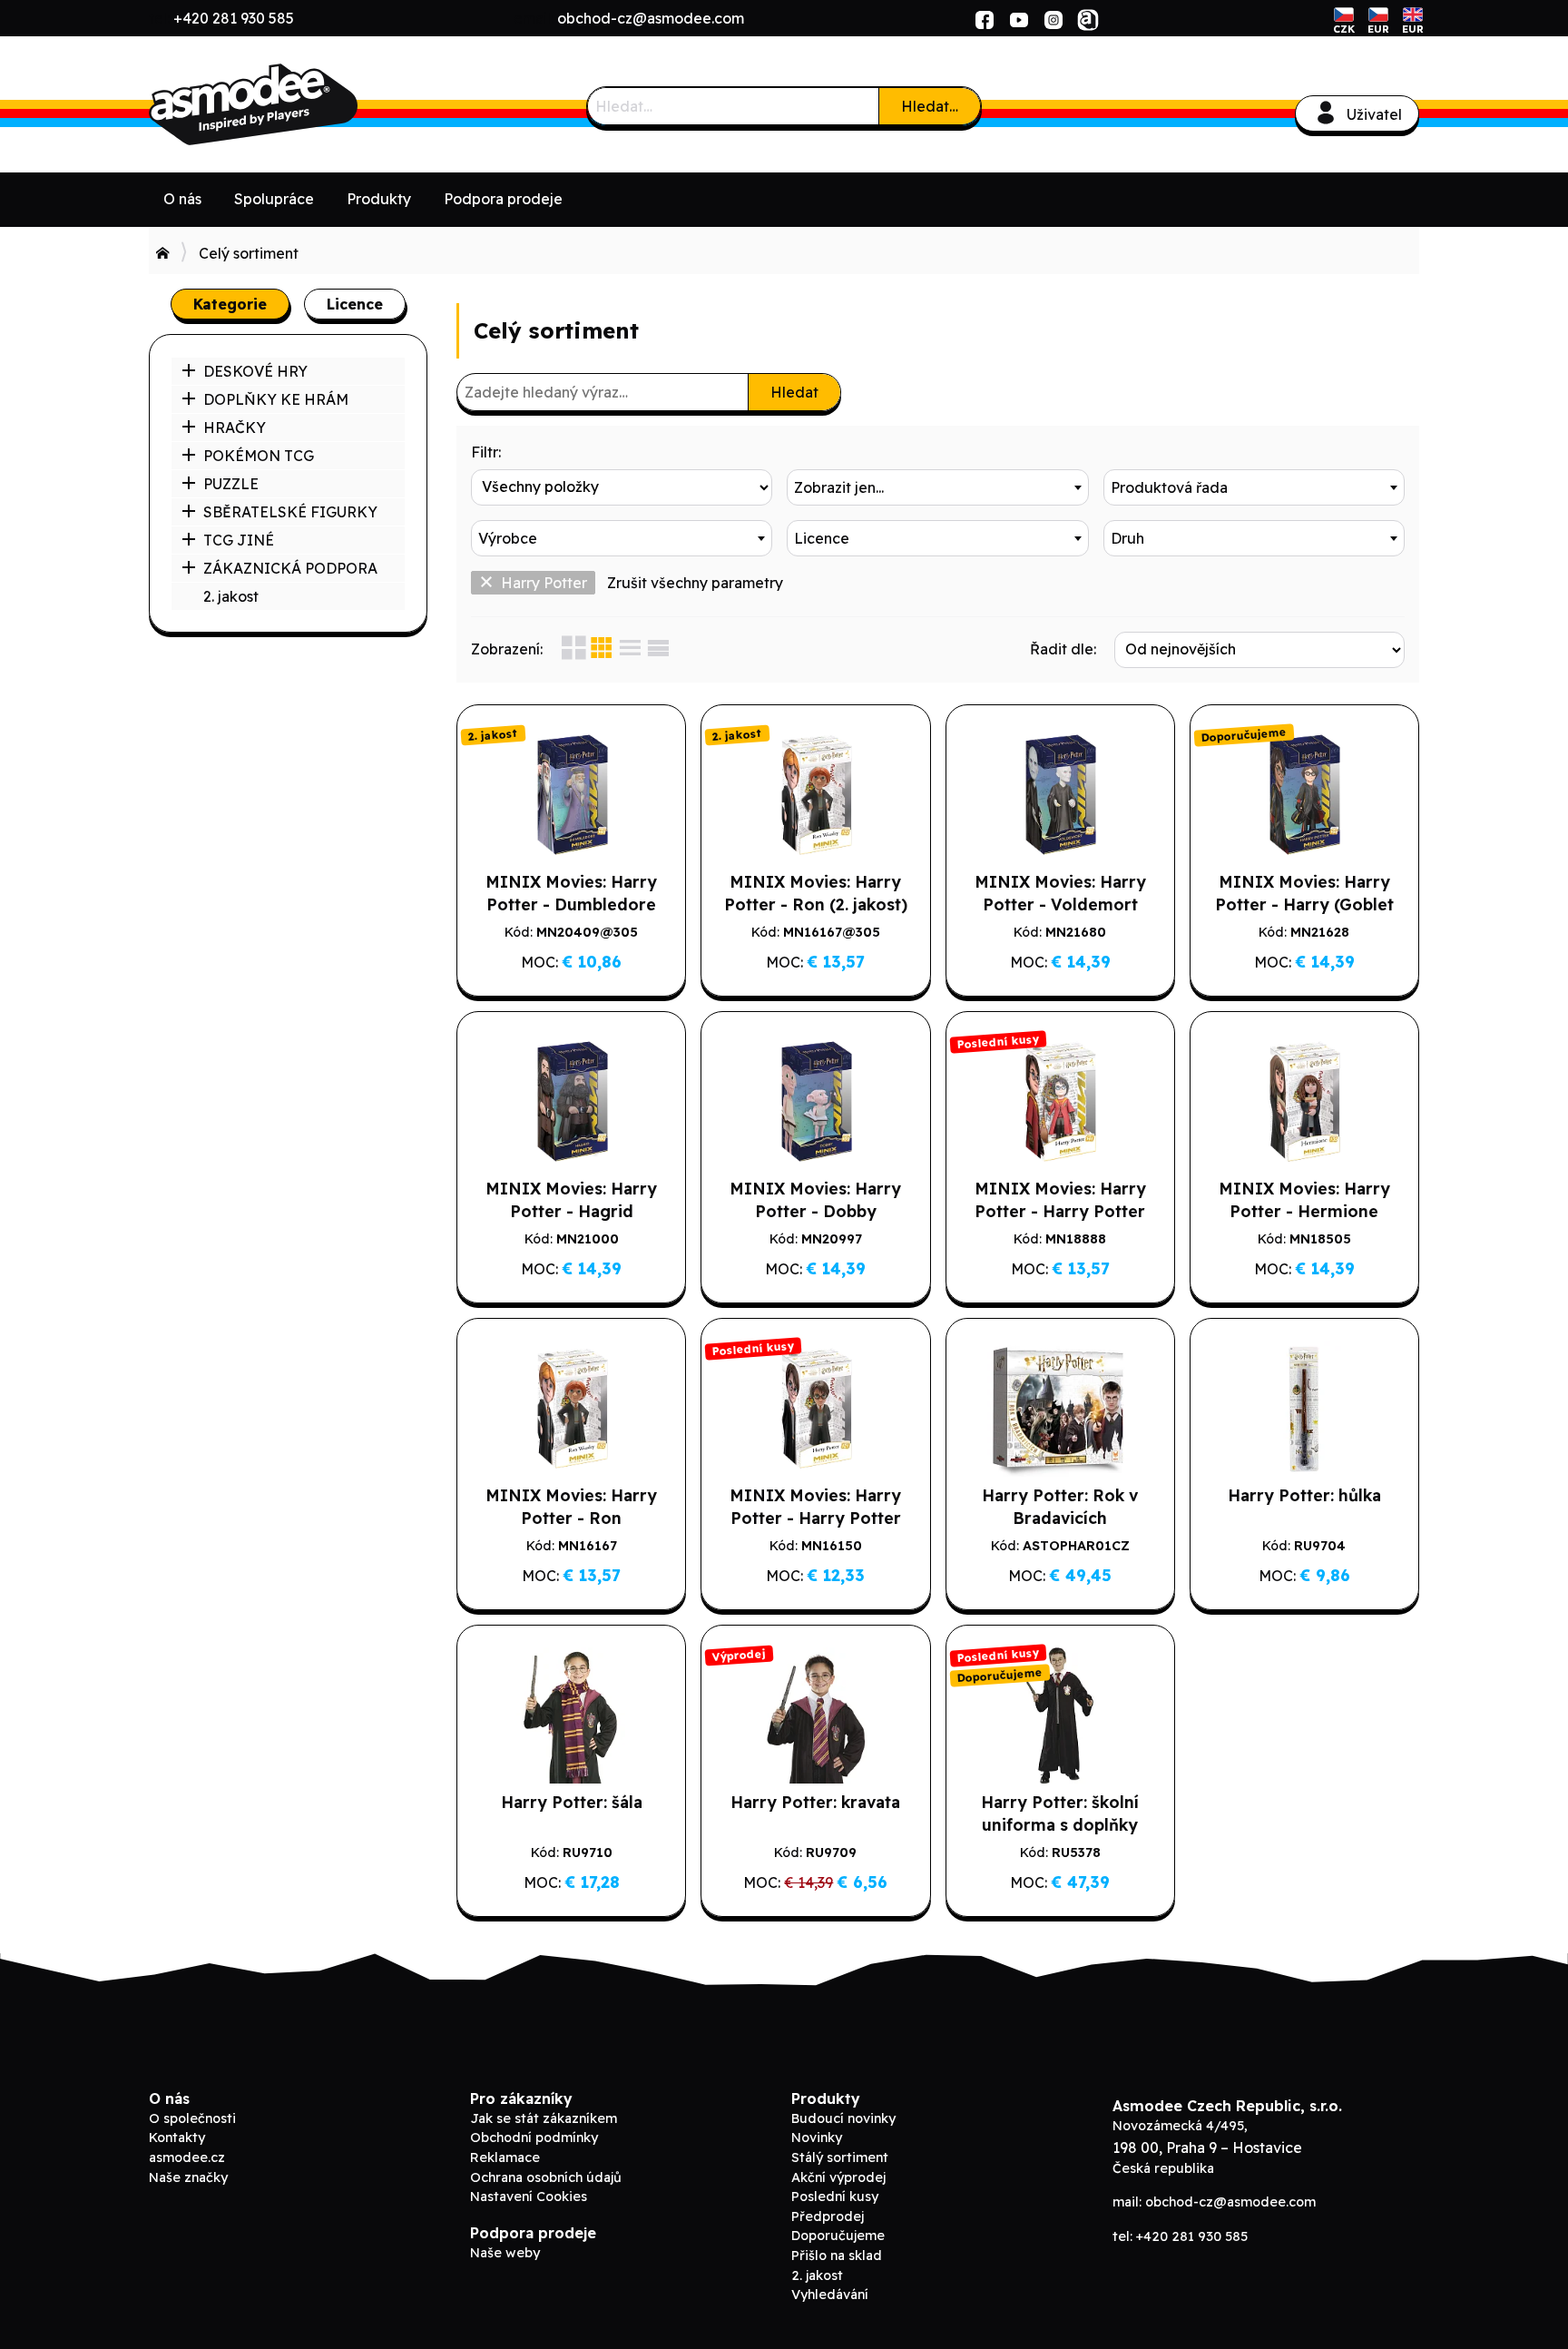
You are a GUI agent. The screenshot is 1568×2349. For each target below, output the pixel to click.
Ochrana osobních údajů (546, 2177)
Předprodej (828, 2216)
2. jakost (231, 596)
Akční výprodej (838, 2177)
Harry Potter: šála (572, 1802)
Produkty (379, 199)
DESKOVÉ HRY (255, 371)
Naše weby (505, 2253)
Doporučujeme (838, 2236)
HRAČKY (235, 428)
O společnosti (192, 2118)
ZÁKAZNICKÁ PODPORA (290, 568)
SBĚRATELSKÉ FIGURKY (290, 512)
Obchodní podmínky (534, 2138)
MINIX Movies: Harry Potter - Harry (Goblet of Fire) (1304, 904)
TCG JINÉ (239, 540)
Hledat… (930, 106)
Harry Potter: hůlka (1304, 1495)
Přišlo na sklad (837, 2256)
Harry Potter (544, 583)
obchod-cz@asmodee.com (651, 18)
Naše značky (188, 2177)
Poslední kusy (835, 2197)
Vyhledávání (830, 2295)
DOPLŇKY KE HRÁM (276, 399)
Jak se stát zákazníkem (544, 2118)
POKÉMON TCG (259, 456)
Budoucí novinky (843, 2118)
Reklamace (505, 2157)
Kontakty (177, 2138)
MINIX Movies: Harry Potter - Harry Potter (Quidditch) (1060, 1211)
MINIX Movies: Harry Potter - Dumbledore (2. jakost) (571, 904)
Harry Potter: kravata (815, 1802)
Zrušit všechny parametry (695, 583)
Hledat (794, 392)
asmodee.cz (187, 2157)
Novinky (817, 2138)
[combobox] (937, 487)
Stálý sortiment (840, 2157)
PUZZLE (231, 484)
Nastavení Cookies (529, 2197)
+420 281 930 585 (234, 18)
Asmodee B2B (285, 104)
